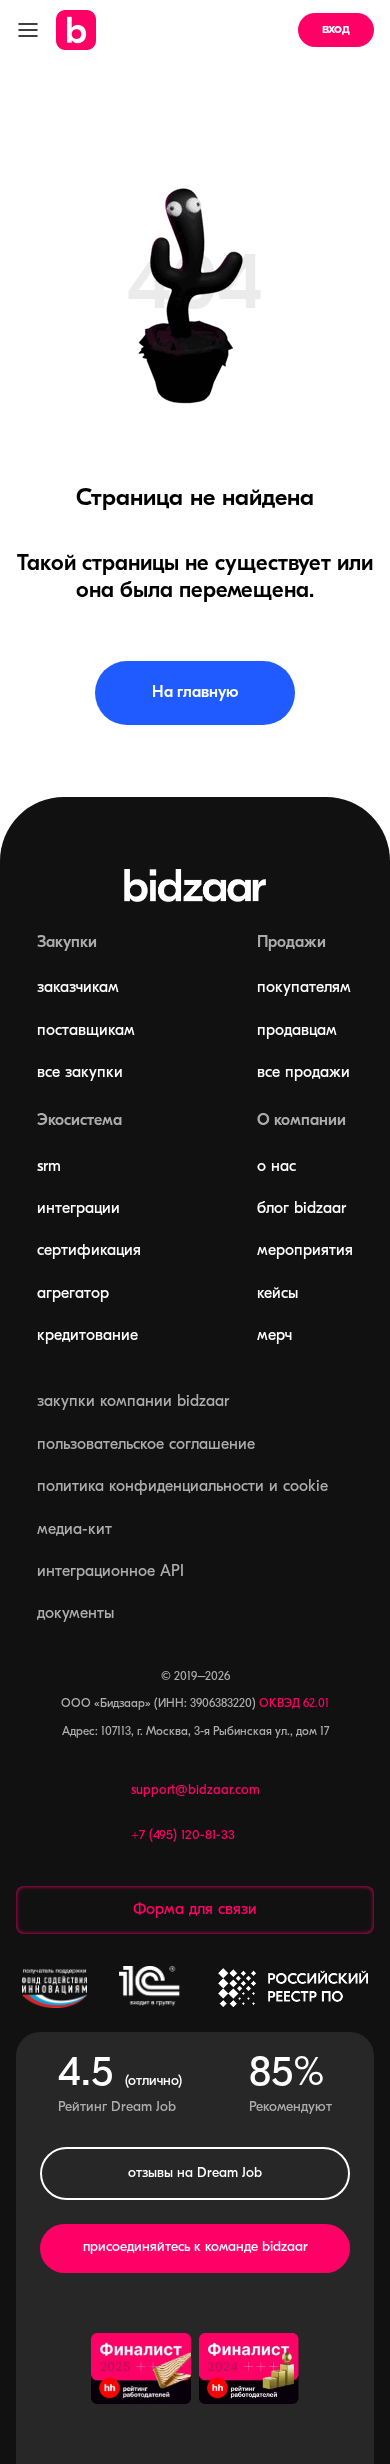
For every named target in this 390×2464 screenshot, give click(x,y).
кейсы (277, 1294)
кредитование (87, 1336)
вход (336, 29)
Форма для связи (195, 1910)
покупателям (304, 988)
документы (75, 1614)
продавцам (297, 1031)
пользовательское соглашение (146, 1445)
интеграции (78, 1209)
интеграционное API (110, 1572)
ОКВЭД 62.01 (294, 1704)
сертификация (89, 1251)
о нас (276, 1167)
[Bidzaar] (76, 30)
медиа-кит (74, 1530)
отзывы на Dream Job (195, 2173)
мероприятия (305, 1251)
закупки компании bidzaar (133, 1402)
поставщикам (86, 1031)
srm (49, 1167)
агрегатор (73, 1294)
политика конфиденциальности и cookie (182, 1487)
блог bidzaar (301, 1209)
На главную (195, 693)
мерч (274, 1336)
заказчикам (78, 988)
